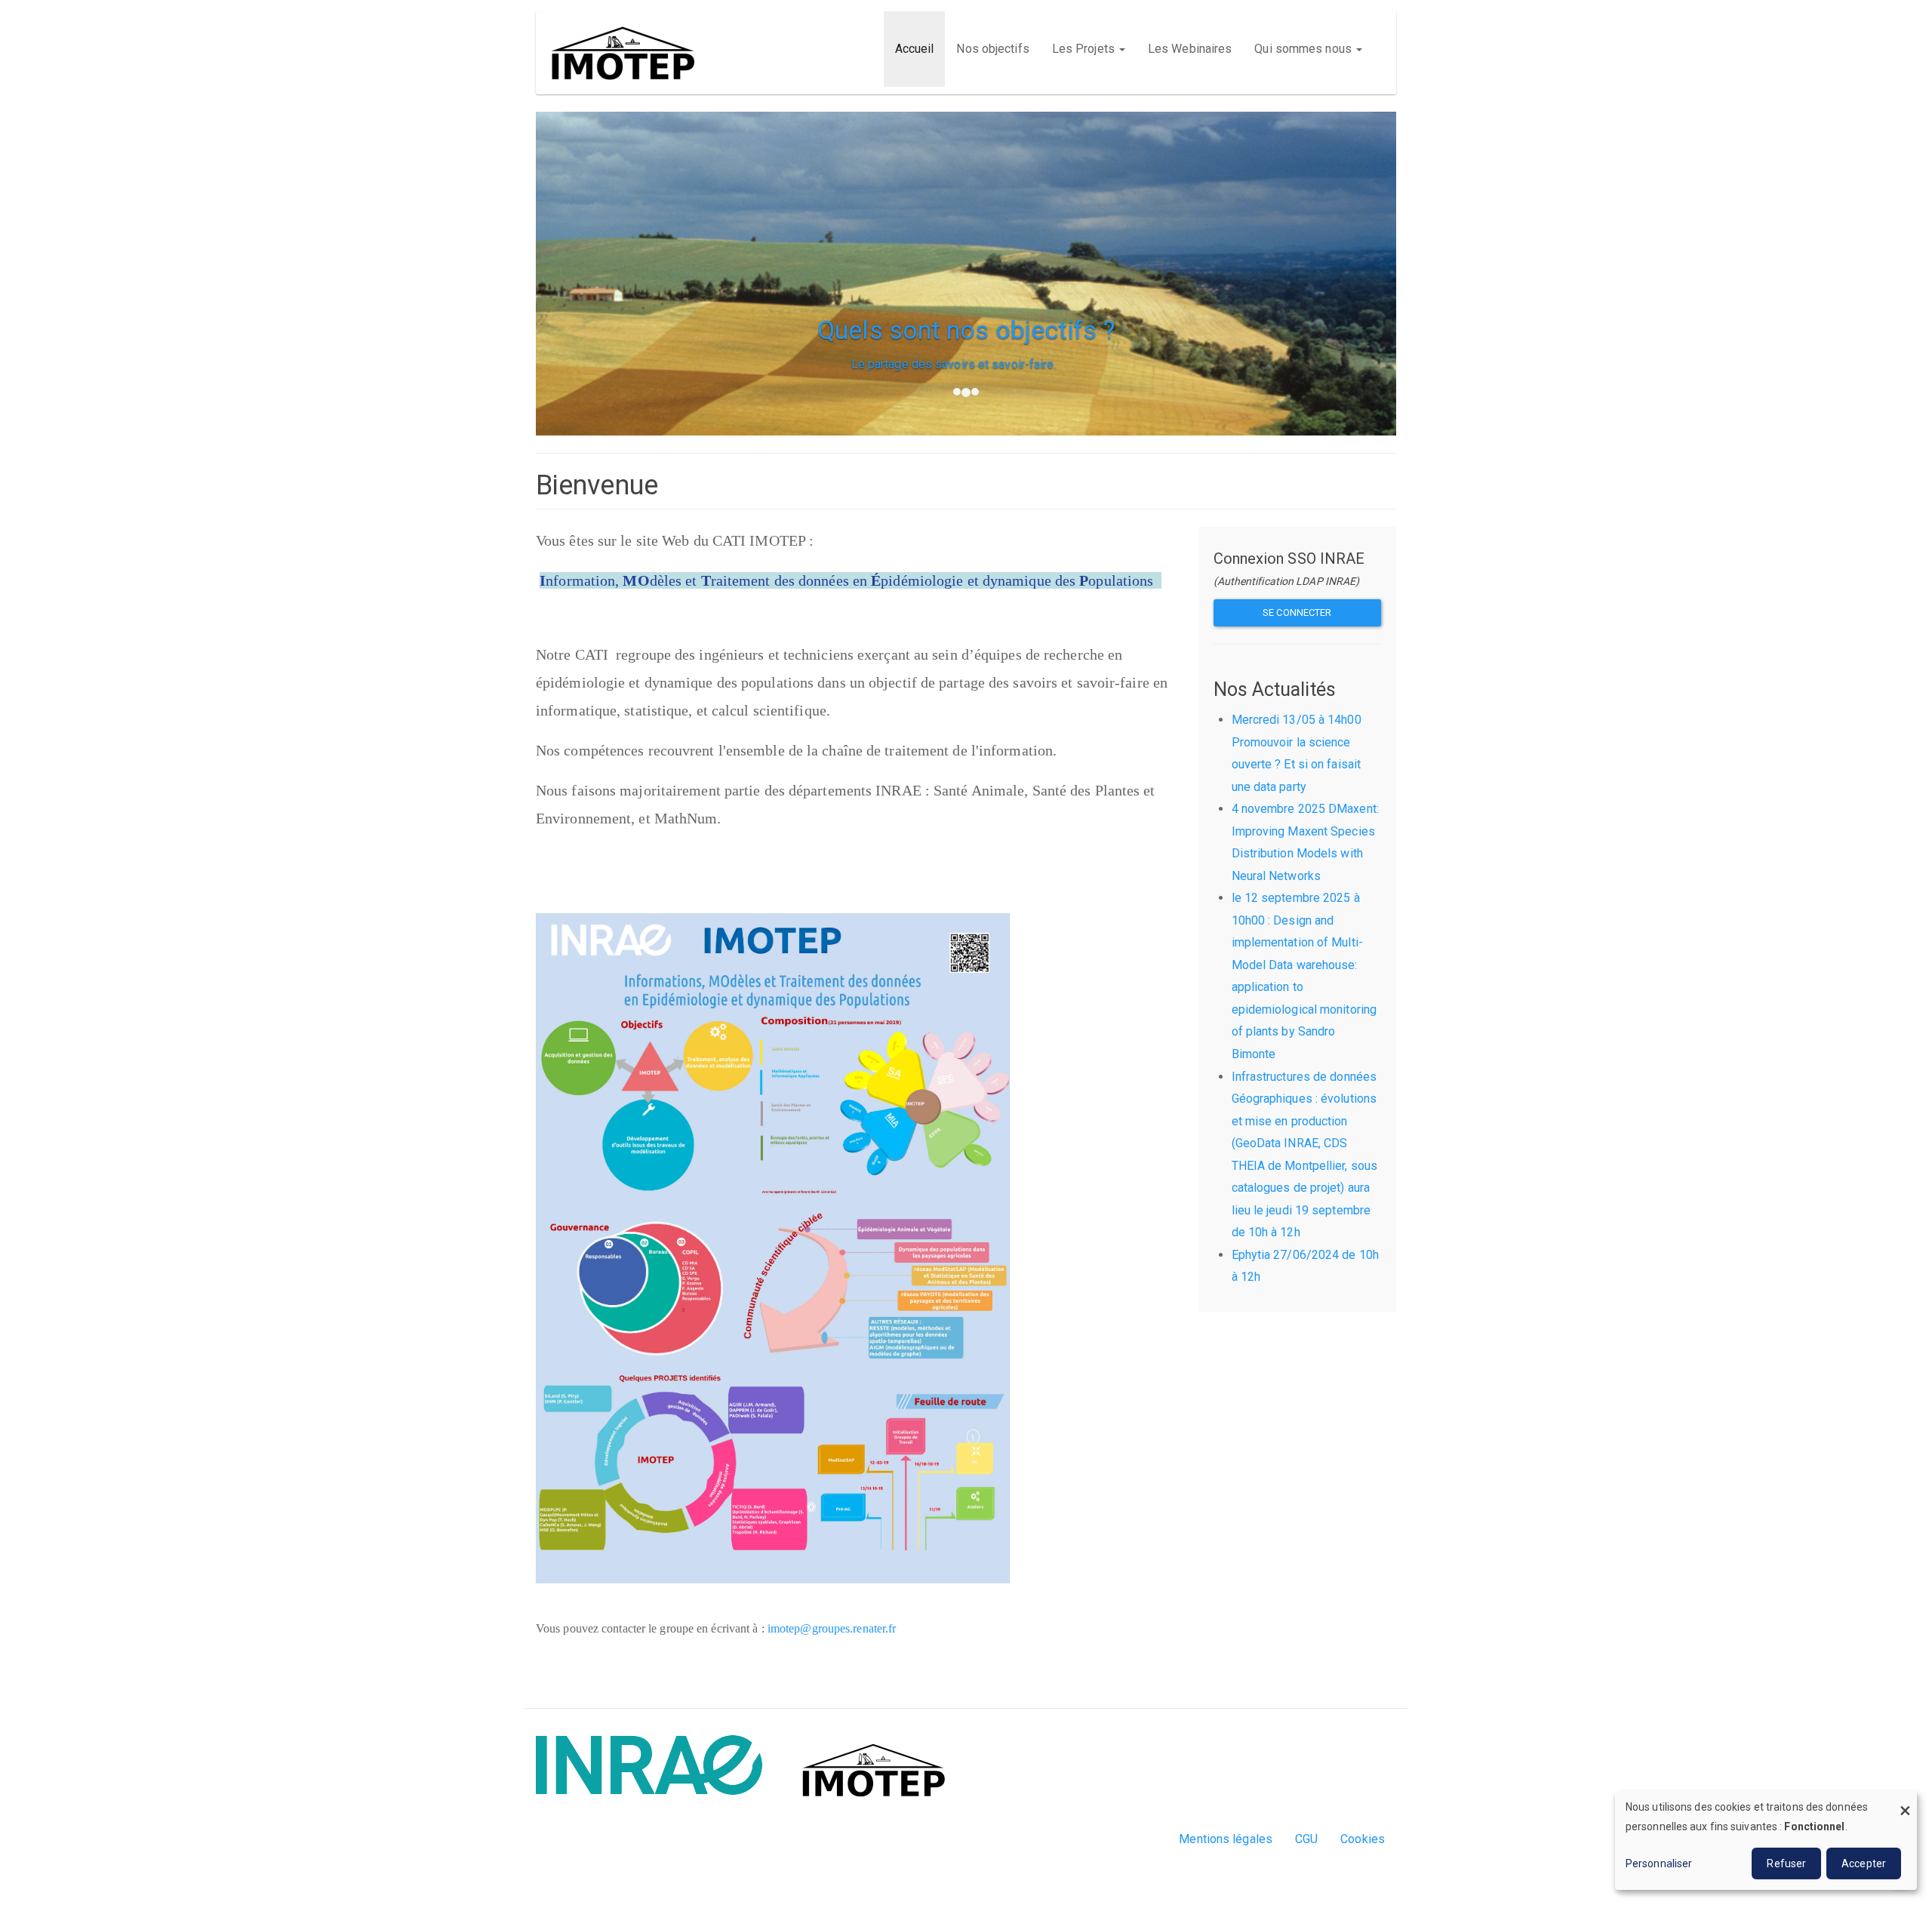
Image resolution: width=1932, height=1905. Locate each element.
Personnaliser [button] (1659, 1863)
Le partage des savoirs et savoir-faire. (966, 364)
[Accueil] (628, 53)
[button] (591, 319)
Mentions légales (1226, 1839)
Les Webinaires (1190, 49)
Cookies (1363, 1839)
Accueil (915, 49)
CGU (1306, 1839)
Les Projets (1085, 49)
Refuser (1786, 1863)
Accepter (1864, 1863)
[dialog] (1766, 1840)
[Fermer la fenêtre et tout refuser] (1906, 1800)
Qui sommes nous (1304, 49)
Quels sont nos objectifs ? (966, 330)
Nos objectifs (992, 49)
